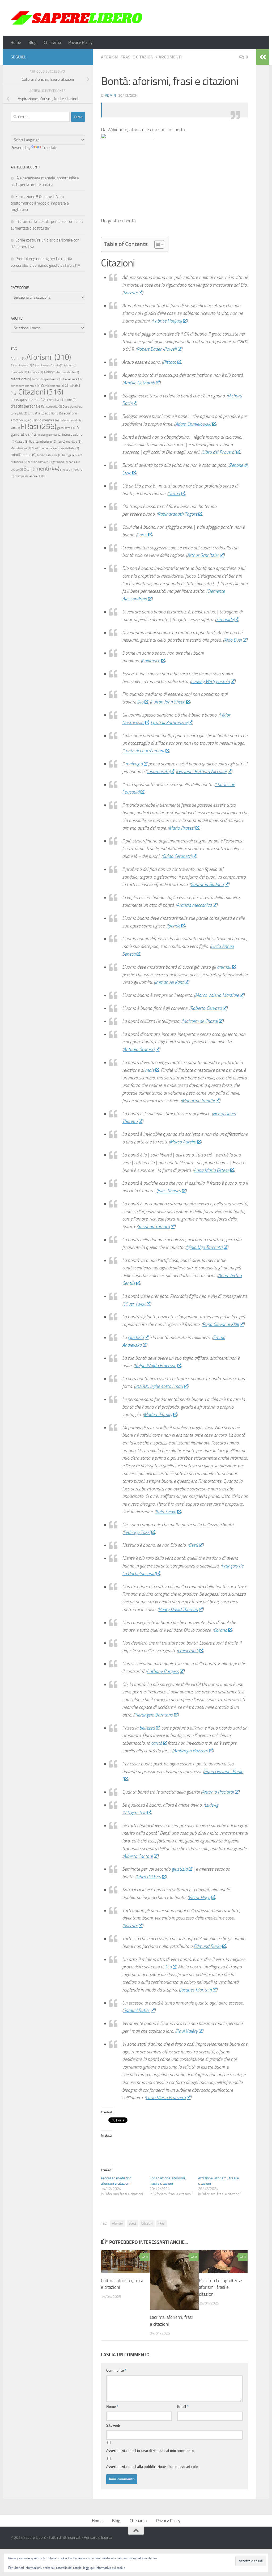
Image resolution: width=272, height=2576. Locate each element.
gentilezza (66, 428)
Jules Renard (169, 1191)
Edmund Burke (207, 1946)
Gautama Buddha (207, 884)
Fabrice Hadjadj (167, 321)
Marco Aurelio (183, 1142)
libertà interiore (43, 441)
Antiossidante (68, 372)
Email (183, 2407)
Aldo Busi (233, 640)
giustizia (136, 1337)
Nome (112, 2407)
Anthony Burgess (163, 1671)
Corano (220, 1630)
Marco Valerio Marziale (217, 995)
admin (110, 96)
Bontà (132, 2223)
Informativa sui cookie (110, 2568)
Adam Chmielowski (193, 424)
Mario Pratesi (182, 828)
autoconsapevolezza (47, 379)
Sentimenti (41, 469)
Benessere (72, 379)
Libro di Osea (149, 1877)
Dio (140, 702)
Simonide (225, 620)
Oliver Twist (134, 1304)
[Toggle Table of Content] (157, 244)
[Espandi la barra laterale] (263, 57)
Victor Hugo (199, 1897)
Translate (50, 148)
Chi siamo (52, 42)
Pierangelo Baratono (154, 1715)
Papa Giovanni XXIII (221, 1324)
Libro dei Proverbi (219, 452)
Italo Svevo (166, 1512)
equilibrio (54, 413)
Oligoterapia (59, 462)
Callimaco (151, 661)
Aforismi (118, 2223)
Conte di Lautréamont (144, 751)
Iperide (174, 926)
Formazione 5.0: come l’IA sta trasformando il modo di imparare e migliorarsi (40, 203)
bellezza (147, 1728)
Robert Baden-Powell (157, 349)
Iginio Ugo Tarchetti (204, 1247)
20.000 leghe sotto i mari (159, 1386)
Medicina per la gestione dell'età (55, 448)
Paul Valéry (187, 2031)
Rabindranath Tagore (177, 514)
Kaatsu (22, 442)
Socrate (130, 293)
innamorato (158, 772)
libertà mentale (69, 442)
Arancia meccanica (194, 905)
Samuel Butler (137, 2010)
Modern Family (158, 1414)
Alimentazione (21, 365)
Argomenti (170, 57)
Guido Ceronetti (177, 856)
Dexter (174, 494)
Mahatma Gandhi (198, 1101)
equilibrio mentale (43, 420)
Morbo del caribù (49, 455)
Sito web (113, 2425)
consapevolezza (29, 399)
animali (224, 967)
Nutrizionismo (38, 462)
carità (157, 1743)
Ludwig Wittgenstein (210, 681)
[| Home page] (77, 18)
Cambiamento (53, 386)
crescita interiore (62, 400)
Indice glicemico (50, 435)
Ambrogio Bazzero (191, 1751)
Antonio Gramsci (139, 1049)
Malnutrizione (21, 448)
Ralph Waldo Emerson (155, 1366)
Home (16, 42)
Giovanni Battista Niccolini (202, 772)
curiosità (54, 406)
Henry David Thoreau (178, 1609)
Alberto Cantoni (138, 1856)
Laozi (142, 535)
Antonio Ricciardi (218, 1792)
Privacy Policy (80, 42)
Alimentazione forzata (48, 365)
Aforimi (18, 359)
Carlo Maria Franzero (166, 2098)
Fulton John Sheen (168, 702)
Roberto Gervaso (206, 1008)
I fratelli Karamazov (169, 723)
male (150, 1070)
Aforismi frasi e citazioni (128, 57)
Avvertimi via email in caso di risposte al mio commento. (150, 2451)
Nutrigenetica (72, 455)
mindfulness (24, 455)
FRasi (161, 2223)
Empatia (36, 413)
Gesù (193, 1545)
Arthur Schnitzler (203, 555)
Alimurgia (35, 372)
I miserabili (188, 1651)
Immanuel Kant (169, 982)
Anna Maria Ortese (211, 1170)
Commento (116, 2370)
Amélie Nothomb (139, 383)
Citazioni (147, 2223)
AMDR (50, 372)
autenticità (21, 379)
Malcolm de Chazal (200, 1021)
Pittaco (170, 362)
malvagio (134, 764)
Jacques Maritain (196, 1990)
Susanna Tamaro (154, 1227)
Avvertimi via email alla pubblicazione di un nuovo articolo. (152, 2467)
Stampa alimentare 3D (30, 476)
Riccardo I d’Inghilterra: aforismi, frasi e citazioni (221, 2287)
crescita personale (28, 406)
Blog (32, 42)
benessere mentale (25, 386)
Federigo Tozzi (137, 1532)
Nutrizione (19, 462)
